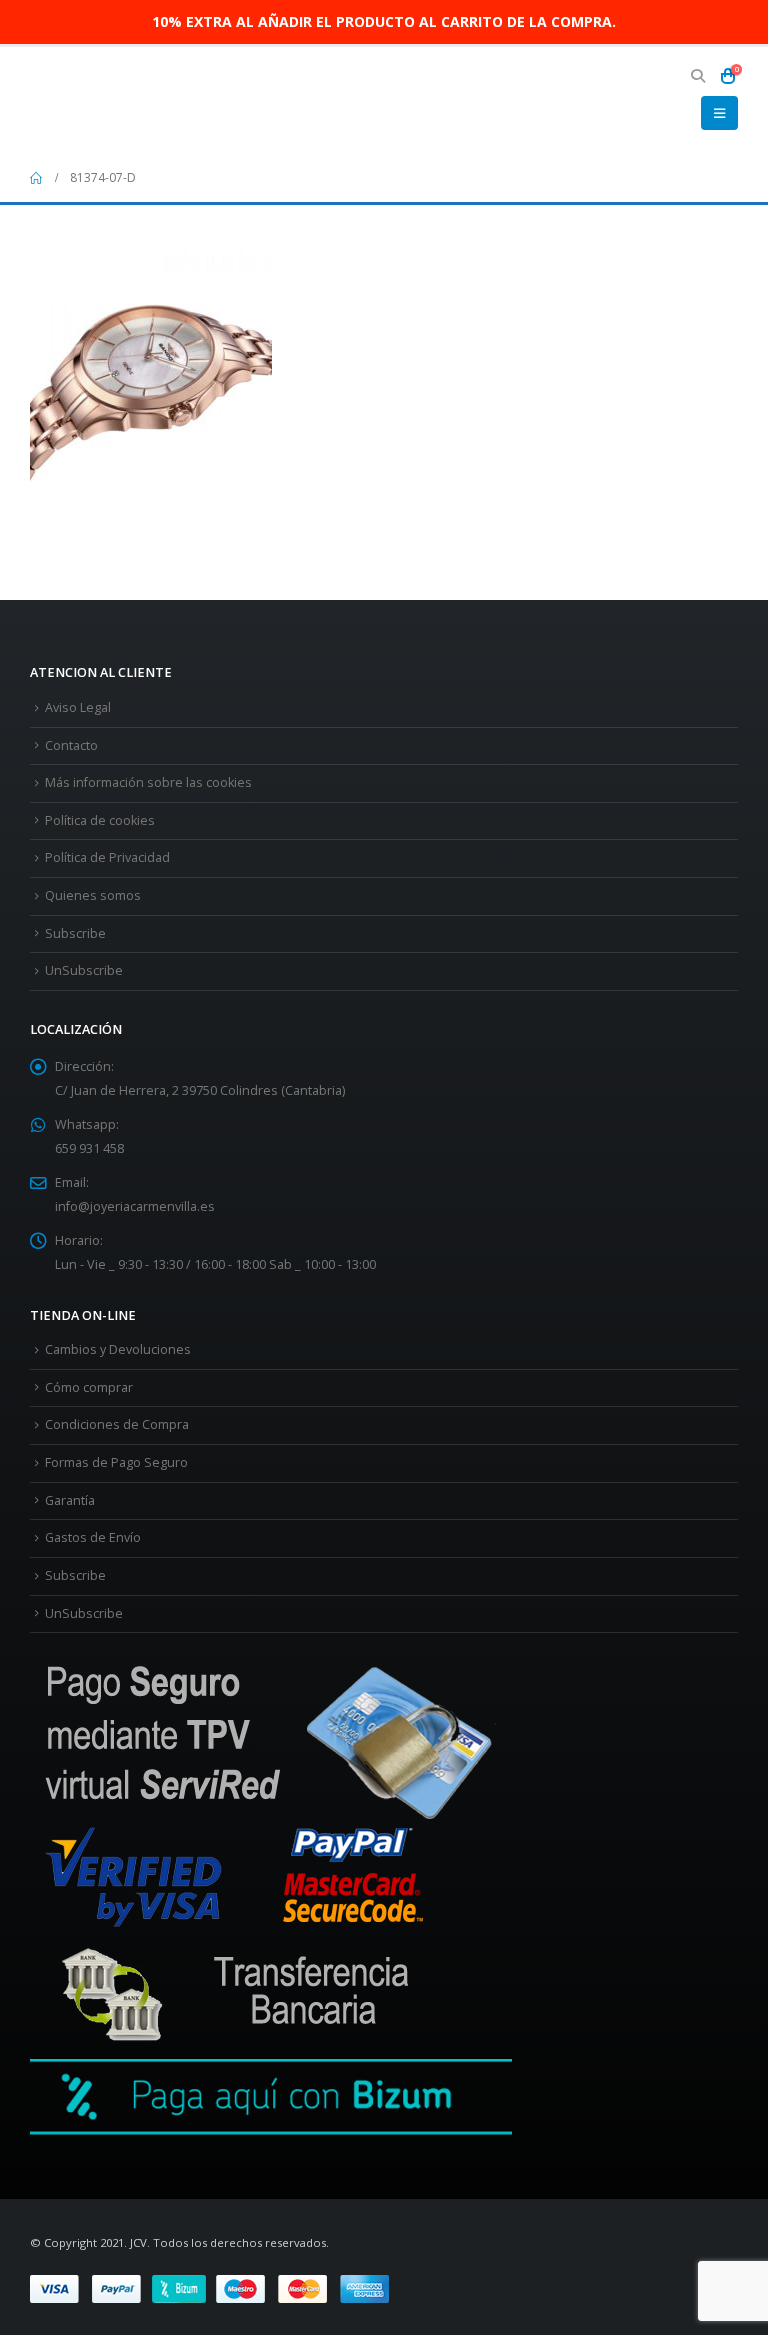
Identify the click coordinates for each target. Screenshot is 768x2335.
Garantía (70, 1500)
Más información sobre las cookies (148, 782)
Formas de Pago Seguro (116, 1462)
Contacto (71, 745)
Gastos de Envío (93, 1537)
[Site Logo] (85, 100)
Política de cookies (100, 820)
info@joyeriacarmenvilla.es (135, 1206)
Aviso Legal (78, 707)
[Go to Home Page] (36, 178)
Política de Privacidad (107, 857)
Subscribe (75, 933)
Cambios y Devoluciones (118, 1349)
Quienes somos (93, 895)
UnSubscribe (84, 970)
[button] (697, 76)
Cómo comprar (89, 1387)
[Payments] (209, 2287)
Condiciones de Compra (117, 1424)
